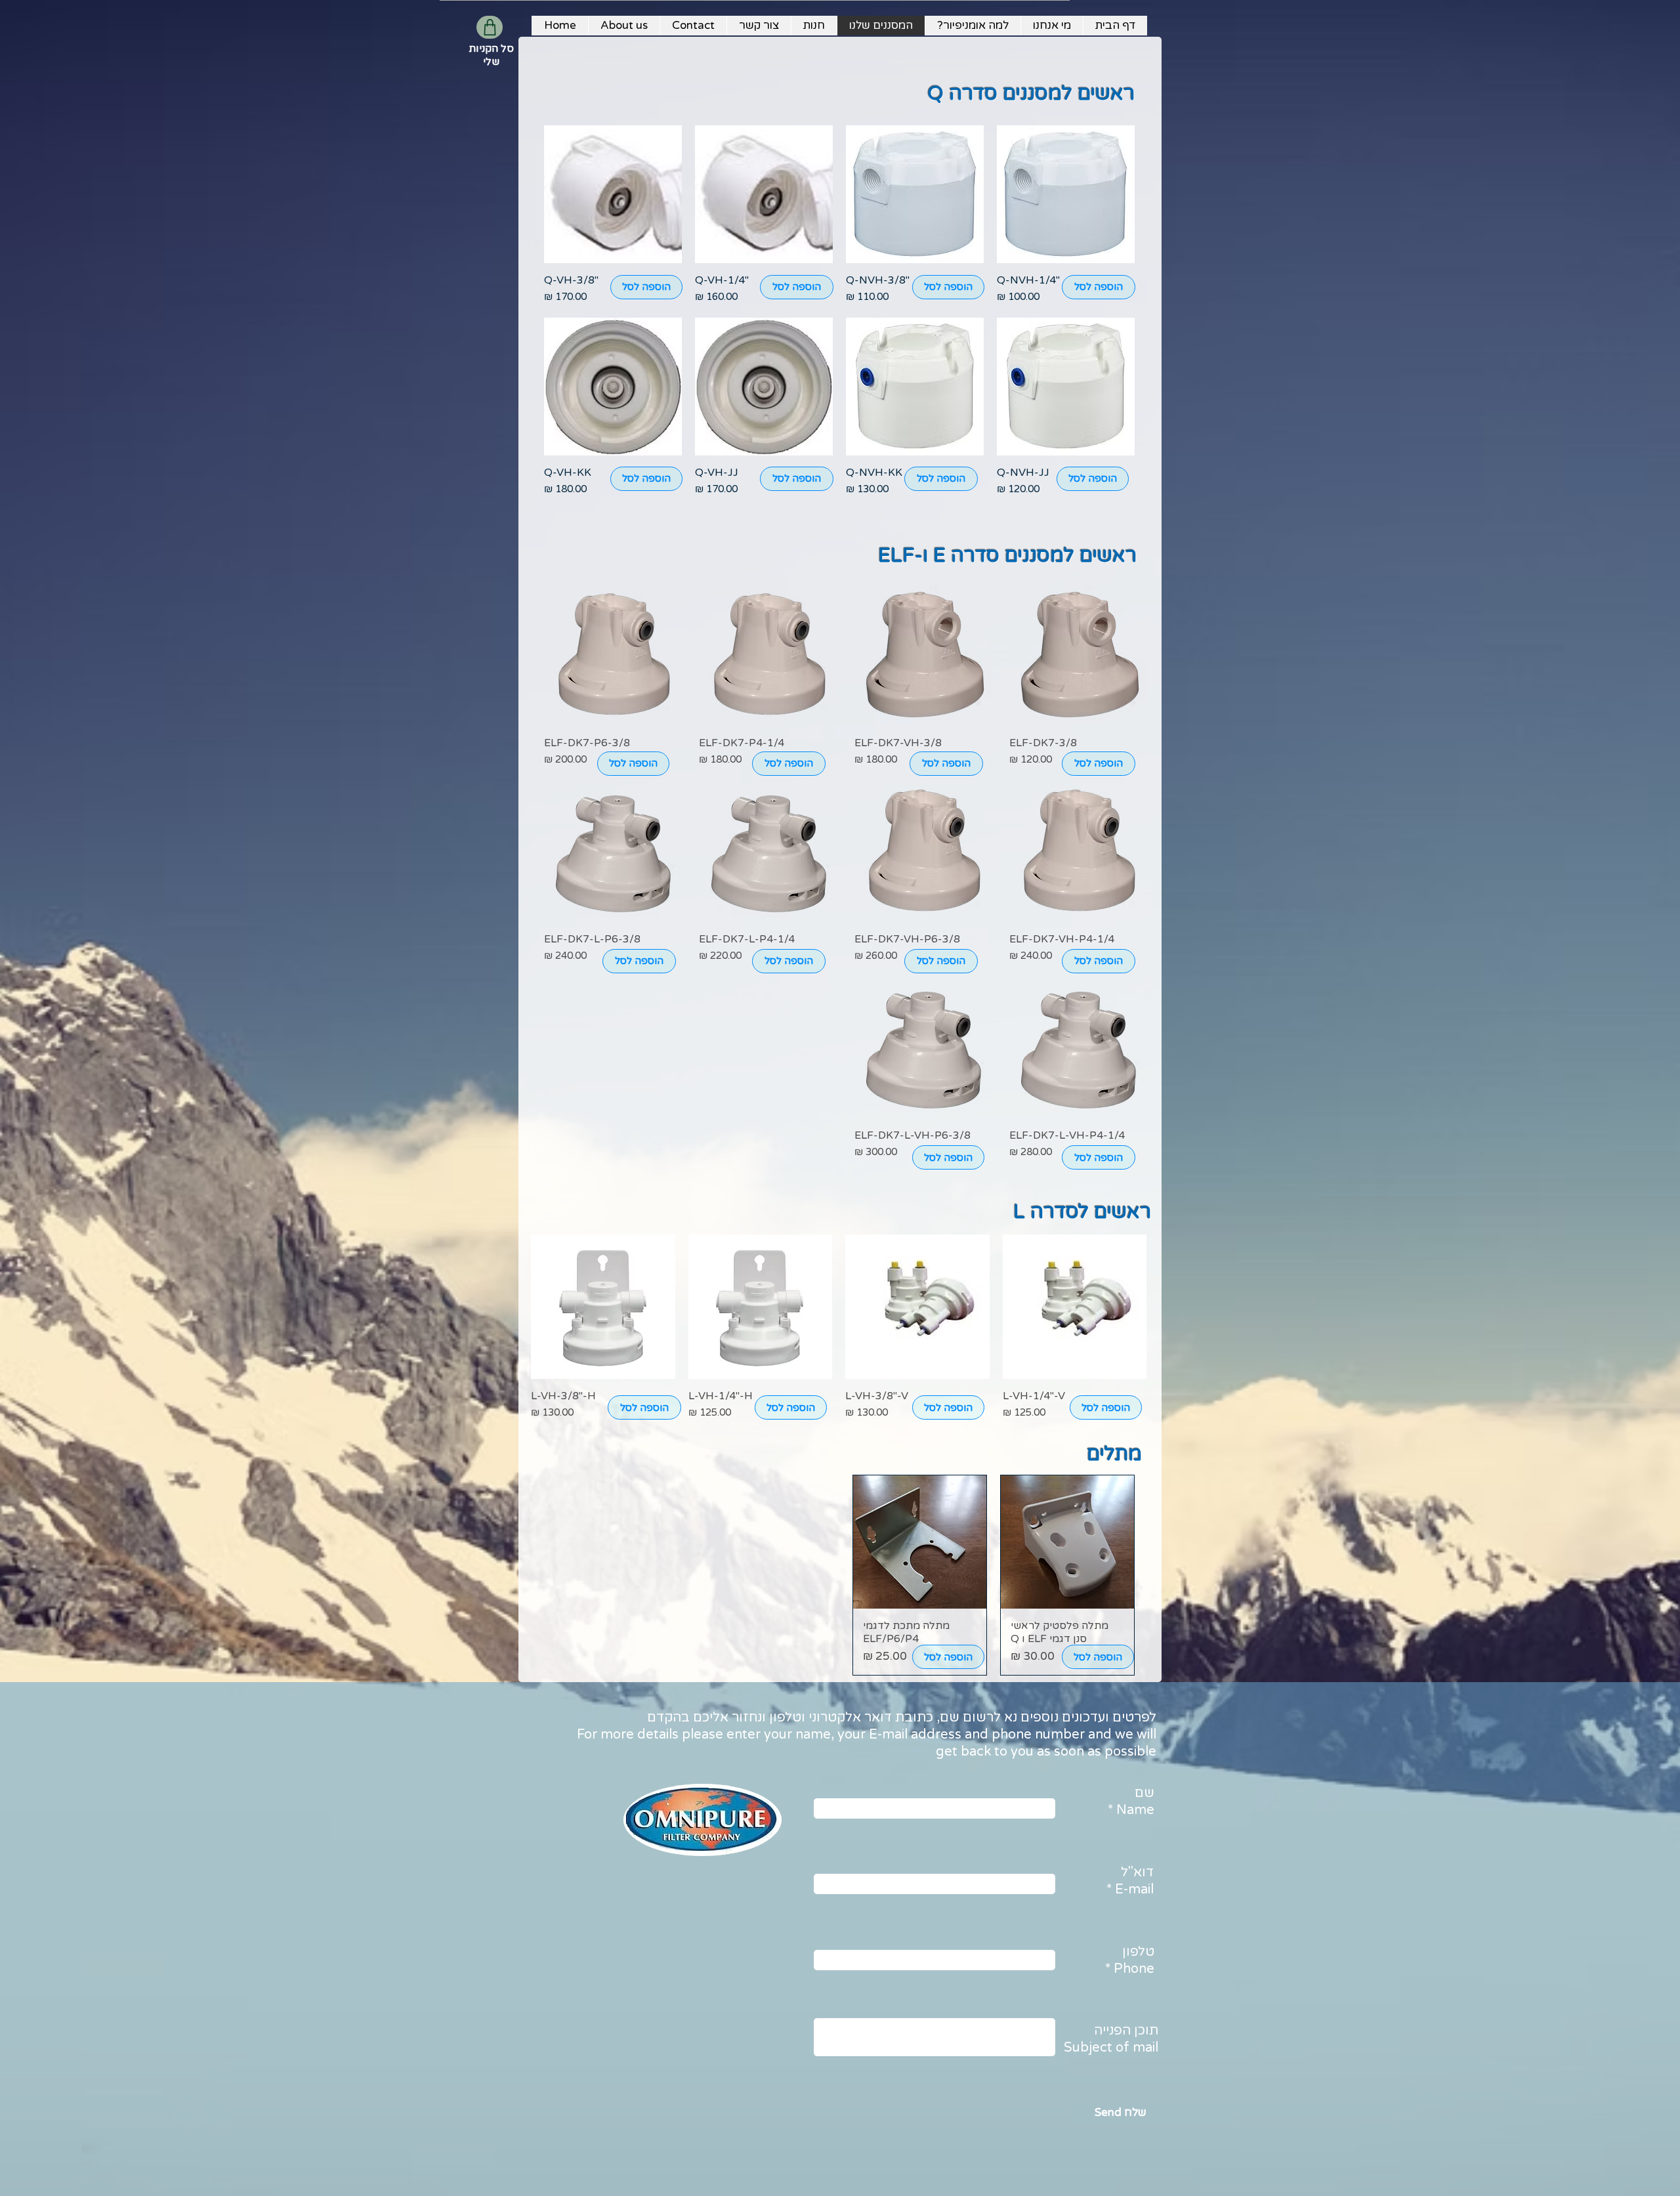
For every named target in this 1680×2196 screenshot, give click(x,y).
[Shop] (490, 27)
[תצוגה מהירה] (1066, 194)
